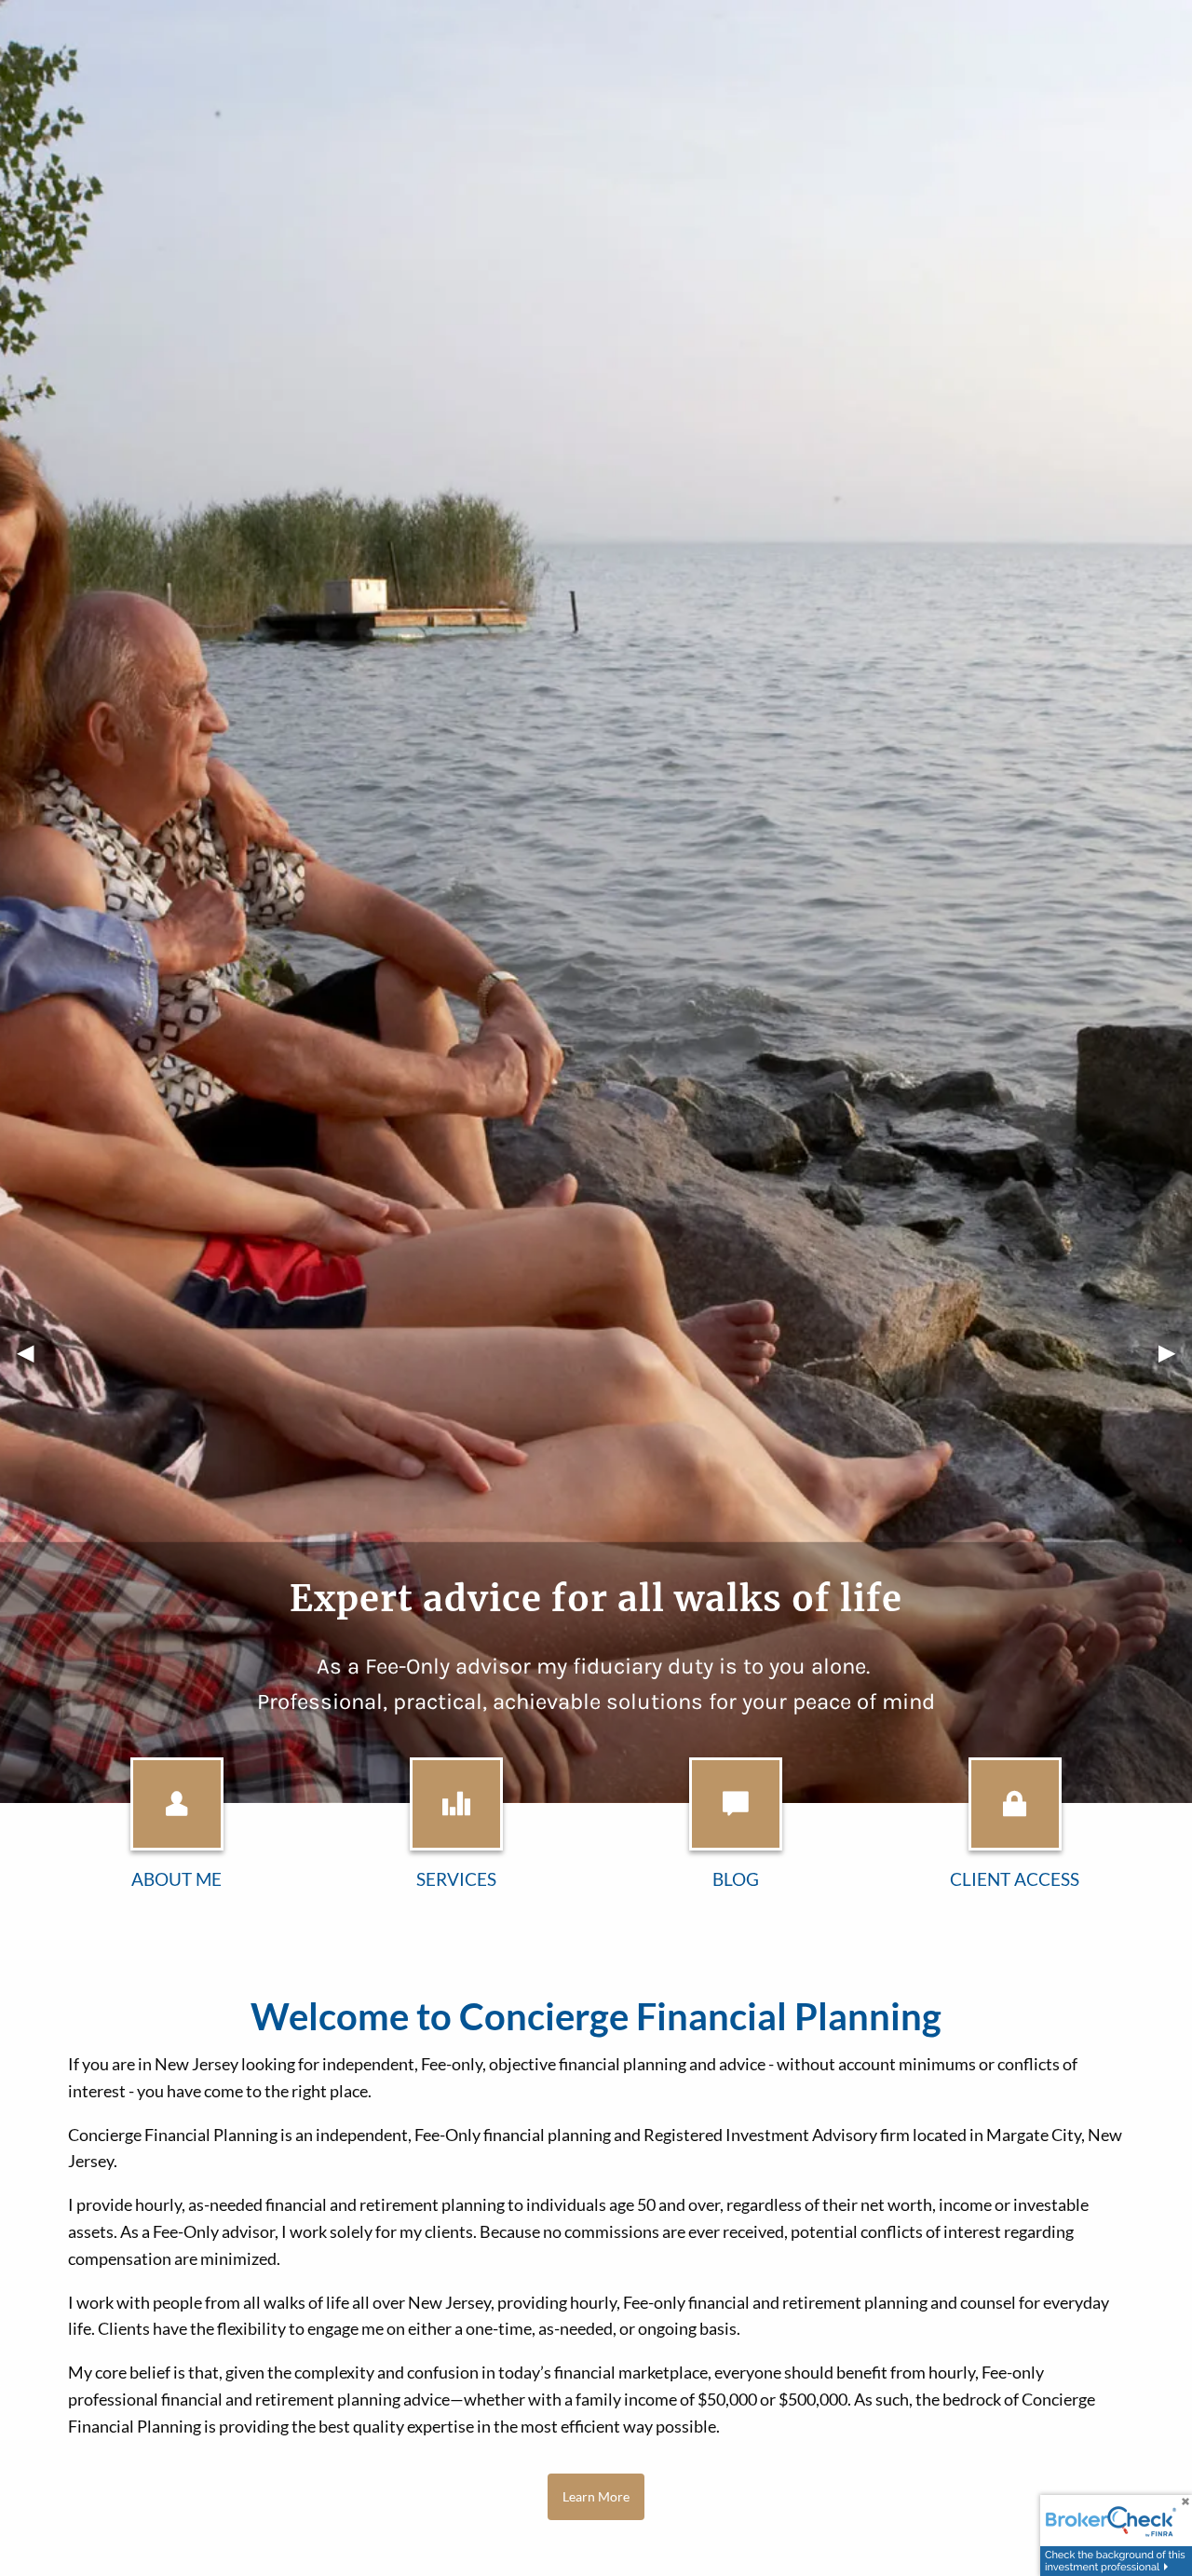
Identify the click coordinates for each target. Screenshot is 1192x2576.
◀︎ (34, 1352)
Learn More (596, 2496)
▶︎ (1175, 1352)
